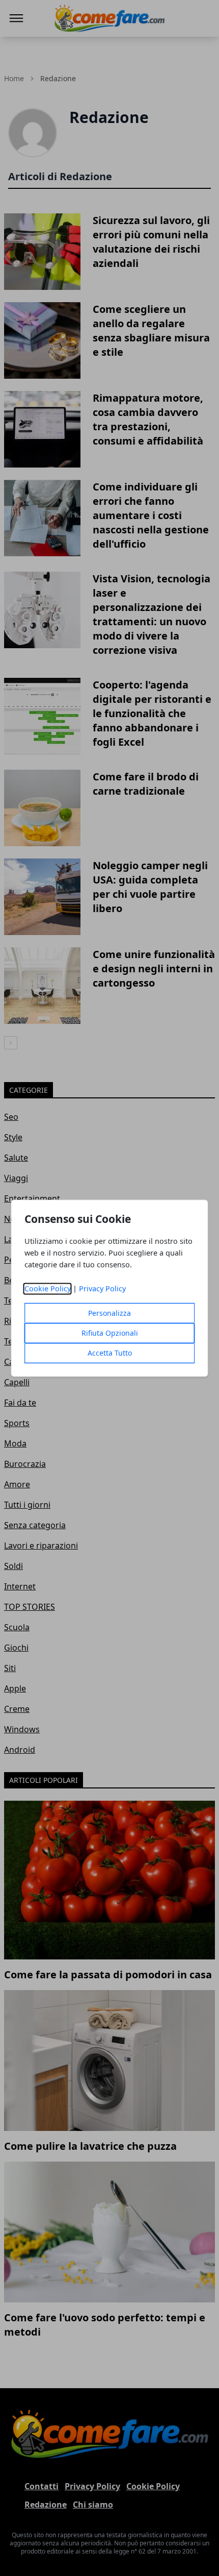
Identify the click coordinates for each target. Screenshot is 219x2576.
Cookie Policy (48, 1289)
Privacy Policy (102, 1289)
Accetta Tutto (110, 1353)
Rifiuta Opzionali (110, 1333)
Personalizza (109, 1313)
